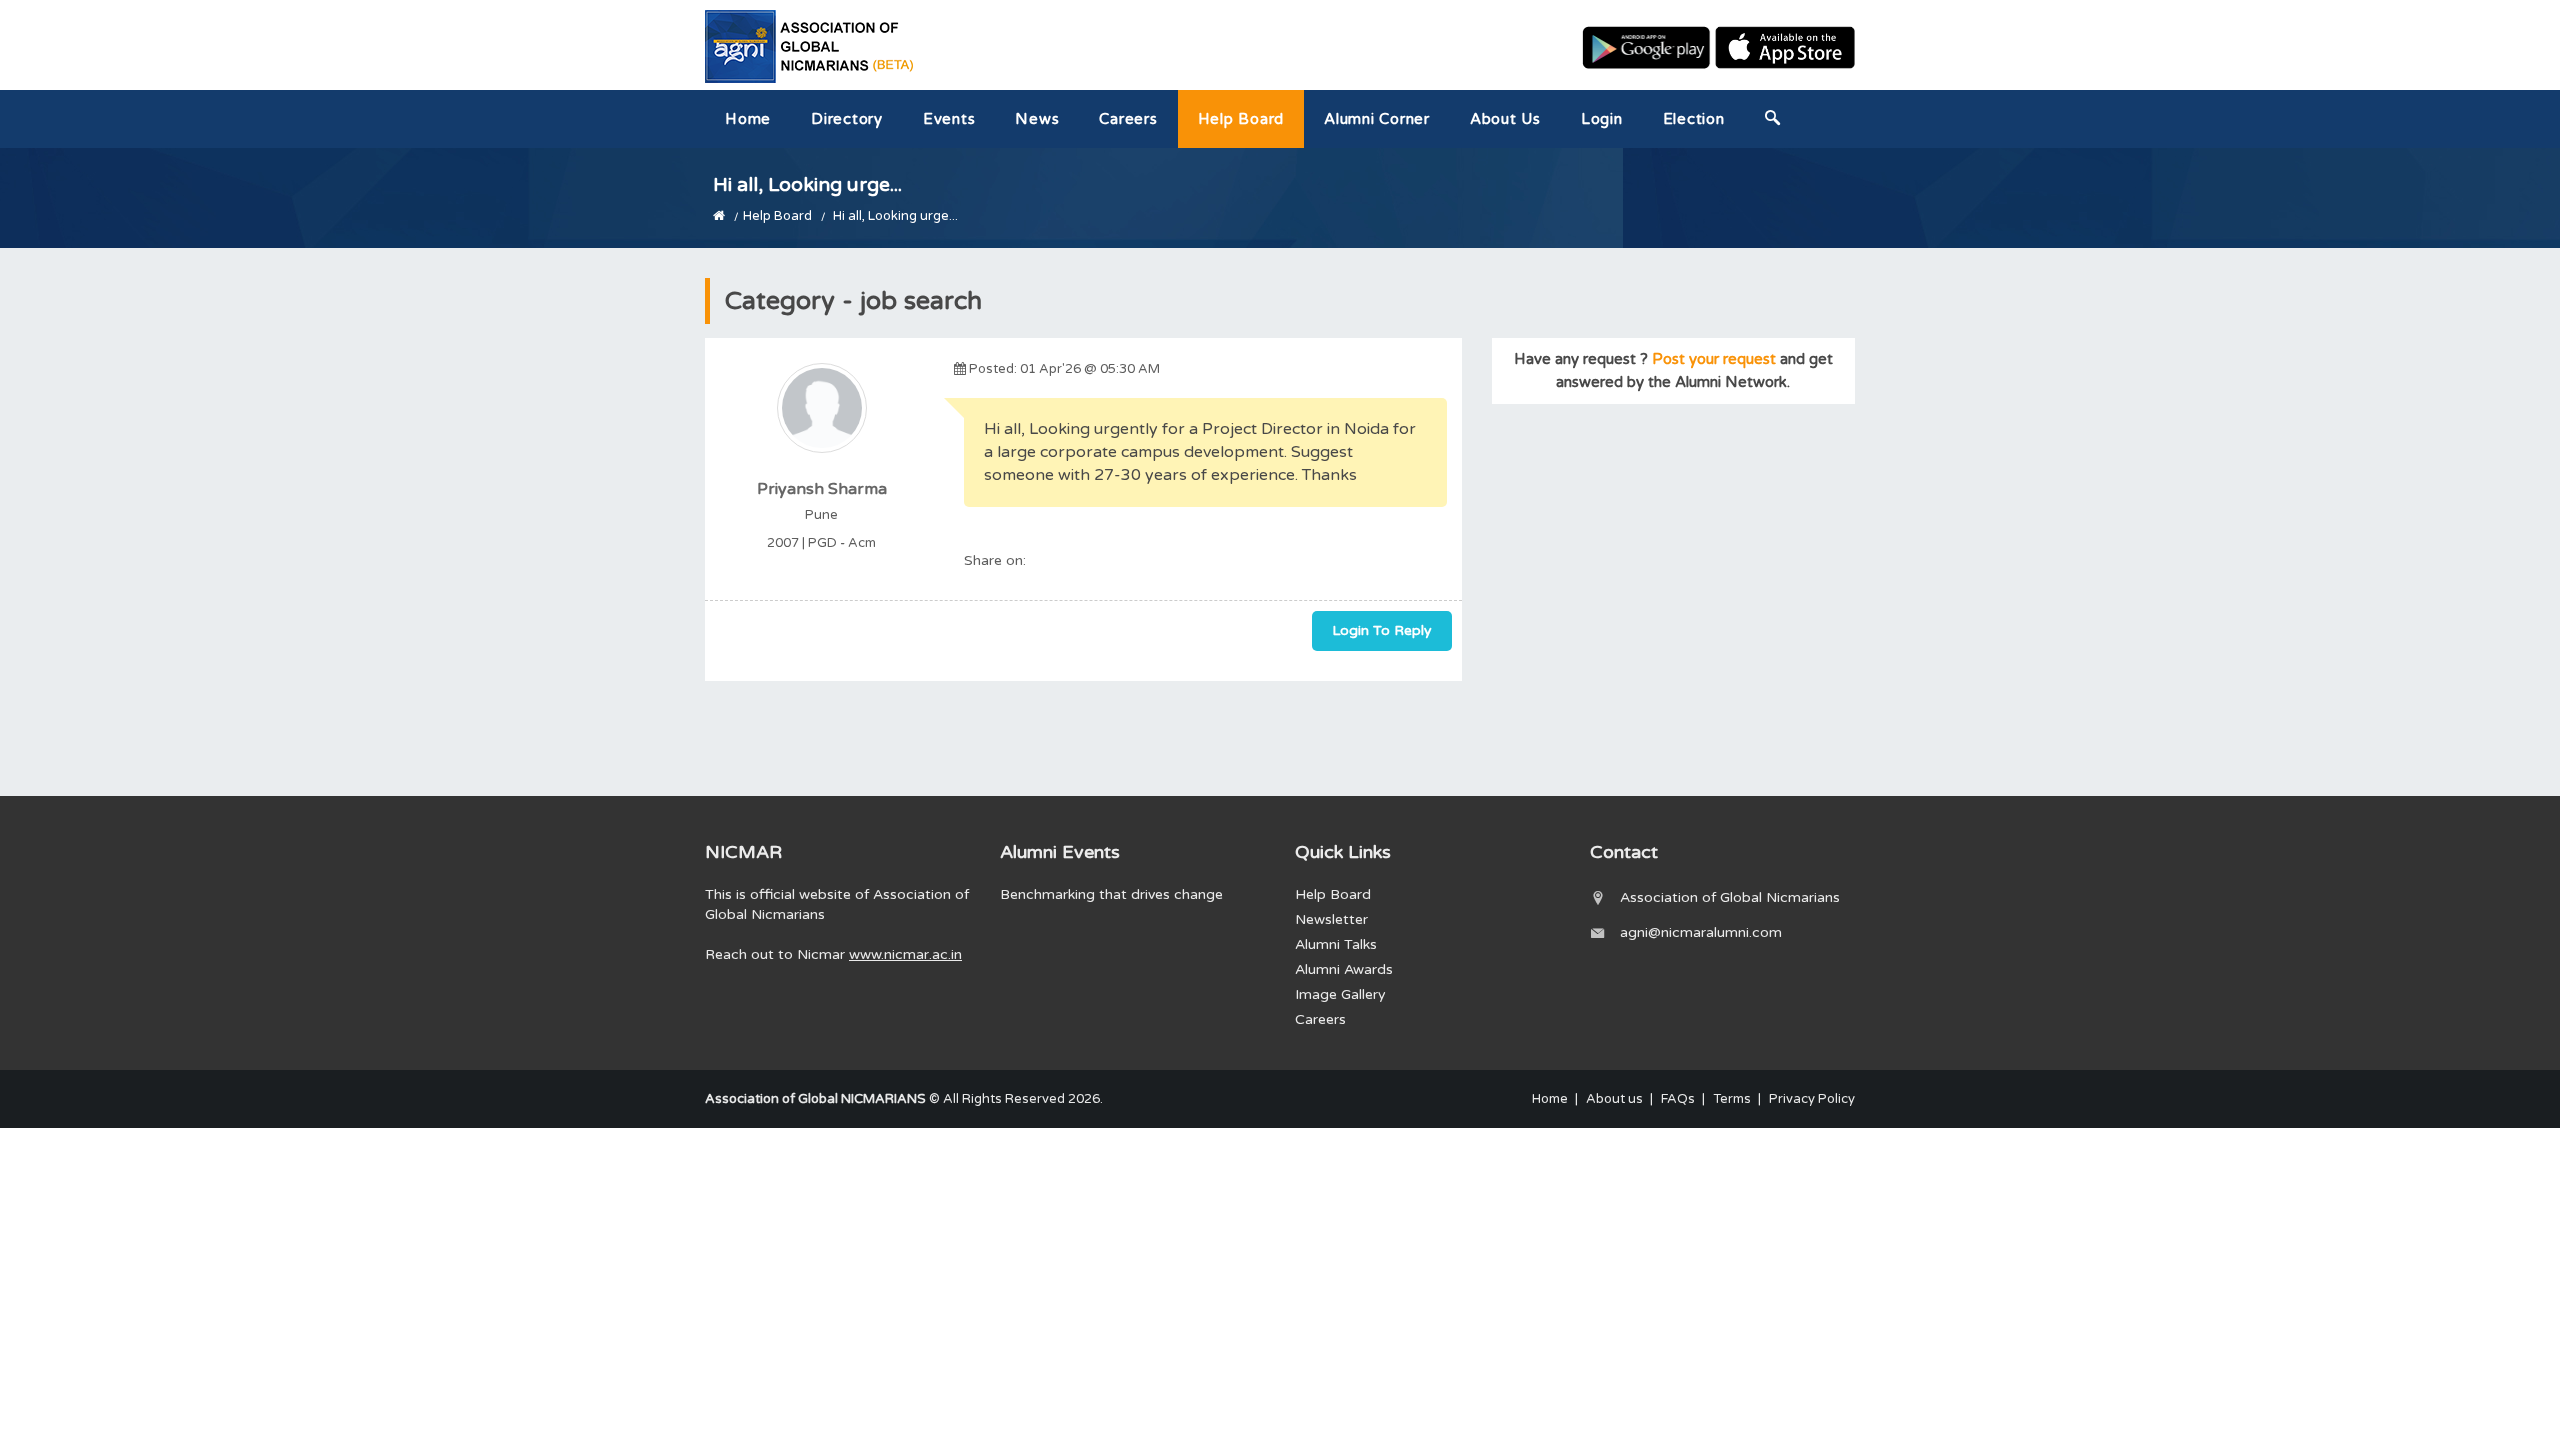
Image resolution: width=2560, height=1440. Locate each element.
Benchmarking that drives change (1111, 894)
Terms (1732, 1099)
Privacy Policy (1812, 1099)
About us (1505, 119)
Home (748, 119)
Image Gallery (1340, 994)
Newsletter (1331, 919)
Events (949, 119)
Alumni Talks (1336, 944)
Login (1602, 119)
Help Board (1241, 119)
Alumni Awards (1344, 969)
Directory (847, 119)
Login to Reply (1382, 630)
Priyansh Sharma (822, 489)
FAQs (1678, 1099)
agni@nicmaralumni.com (1701, 932)
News (1037, 119)
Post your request (1714, 359)
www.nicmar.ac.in (905, 954)
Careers (1128, 119)
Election (1694, 119)
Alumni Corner (1377, 119)
